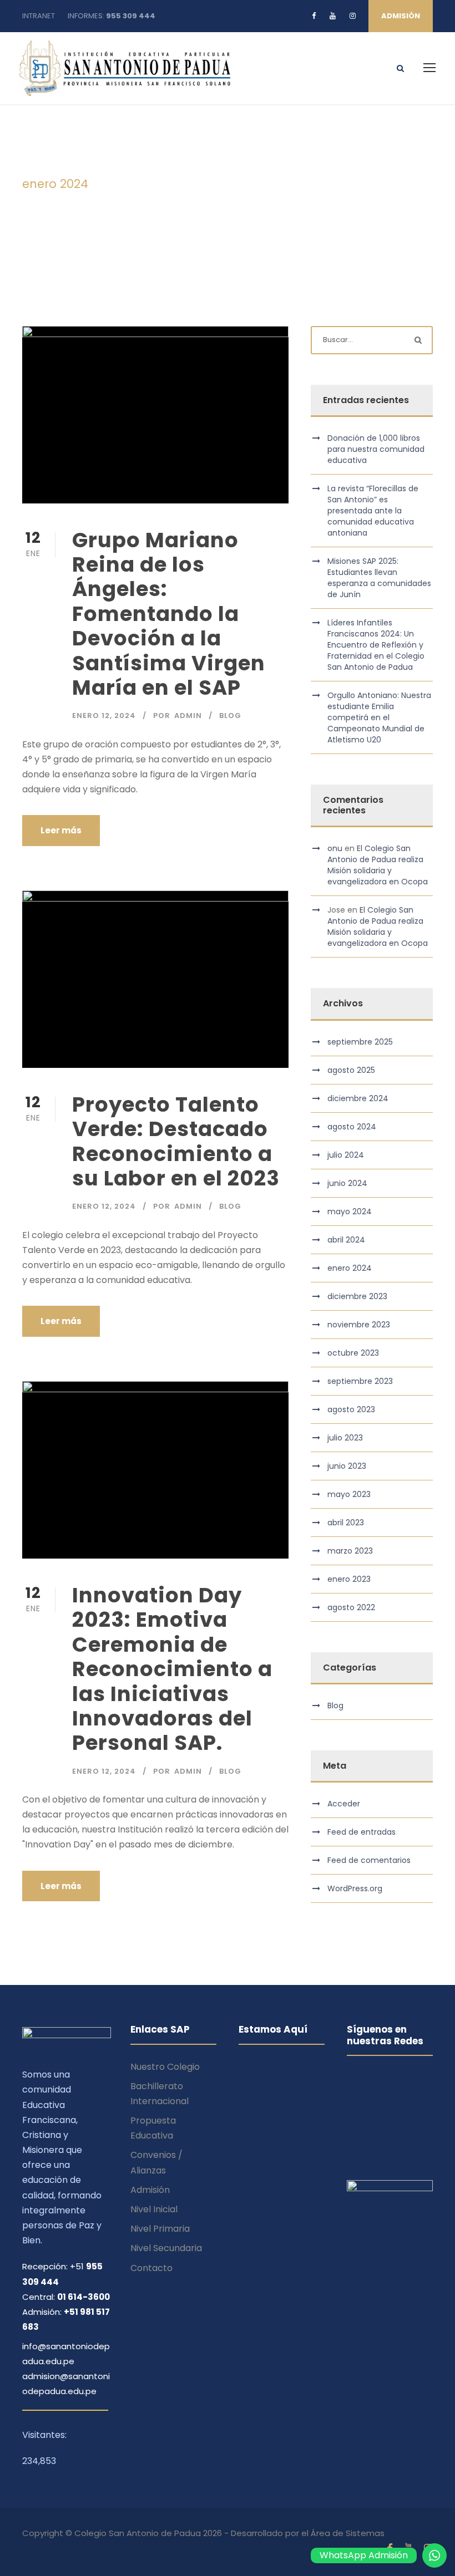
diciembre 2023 (357, 1296)
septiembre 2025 (360, 1042)
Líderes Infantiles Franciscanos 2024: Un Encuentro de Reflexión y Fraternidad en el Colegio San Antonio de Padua (376, 645)
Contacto (151, 2268)
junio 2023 (347, 1466)
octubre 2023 (353, 1353)
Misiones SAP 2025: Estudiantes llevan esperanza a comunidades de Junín (379, 578)
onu (335, 848)
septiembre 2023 (360, 1381)
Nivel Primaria (160, 2229)
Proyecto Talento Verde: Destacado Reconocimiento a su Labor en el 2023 (176, 1141)
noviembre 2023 (359, 1325)
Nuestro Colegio (165, 2067)
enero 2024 (350, 1268)
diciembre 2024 (358, 1098)
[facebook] (314, 16)
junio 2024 (347, 1183)
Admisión (150, 2190)
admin (188, 716)
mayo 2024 (350, 1211)
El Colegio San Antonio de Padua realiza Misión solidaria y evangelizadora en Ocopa (378, 865)
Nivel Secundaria (166, 2248)
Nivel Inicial (154, 2209)
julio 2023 (345, 1438)
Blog (230, 716)
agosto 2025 (351, 1070)
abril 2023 (346, 1523)
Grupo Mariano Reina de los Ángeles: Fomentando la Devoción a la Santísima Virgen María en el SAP (169, 614)
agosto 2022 (351, 1607)
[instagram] (353, 16)
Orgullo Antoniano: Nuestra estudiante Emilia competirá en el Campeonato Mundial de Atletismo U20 (379, 717)
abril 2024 (346, 1240)
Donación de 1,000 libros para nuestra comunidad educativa (376, 449)
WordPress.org (355, 1888)
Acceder (344, 1804)
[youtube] (333, 16)
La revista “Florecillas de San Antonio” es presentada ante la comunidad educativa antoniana (373, 511)
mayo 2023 (349, 1494)
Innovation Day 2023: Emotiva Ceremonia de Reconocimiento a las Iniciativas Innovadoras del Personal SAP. (172, 1669)
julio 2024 (346, 1155)
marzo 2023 (350, 1551)
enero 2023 (349, 1579)
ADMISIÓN (401, 16)
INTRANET (39, 16)
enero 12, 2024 (104, 716)
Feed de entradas (362, 1832)
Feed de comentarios (369, 1860)
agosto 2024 (352, 1127)
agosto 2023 (351, 1409)
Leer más (61, 830)
